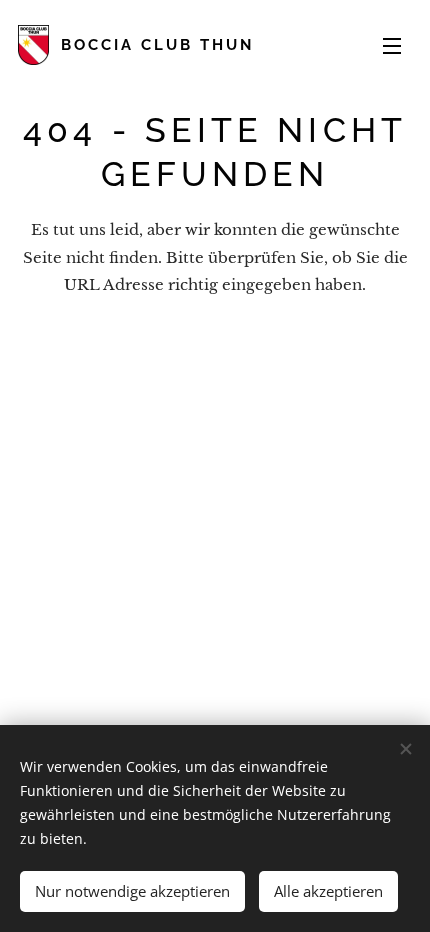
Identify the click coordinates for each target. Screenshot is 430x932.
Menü (392, 45)
